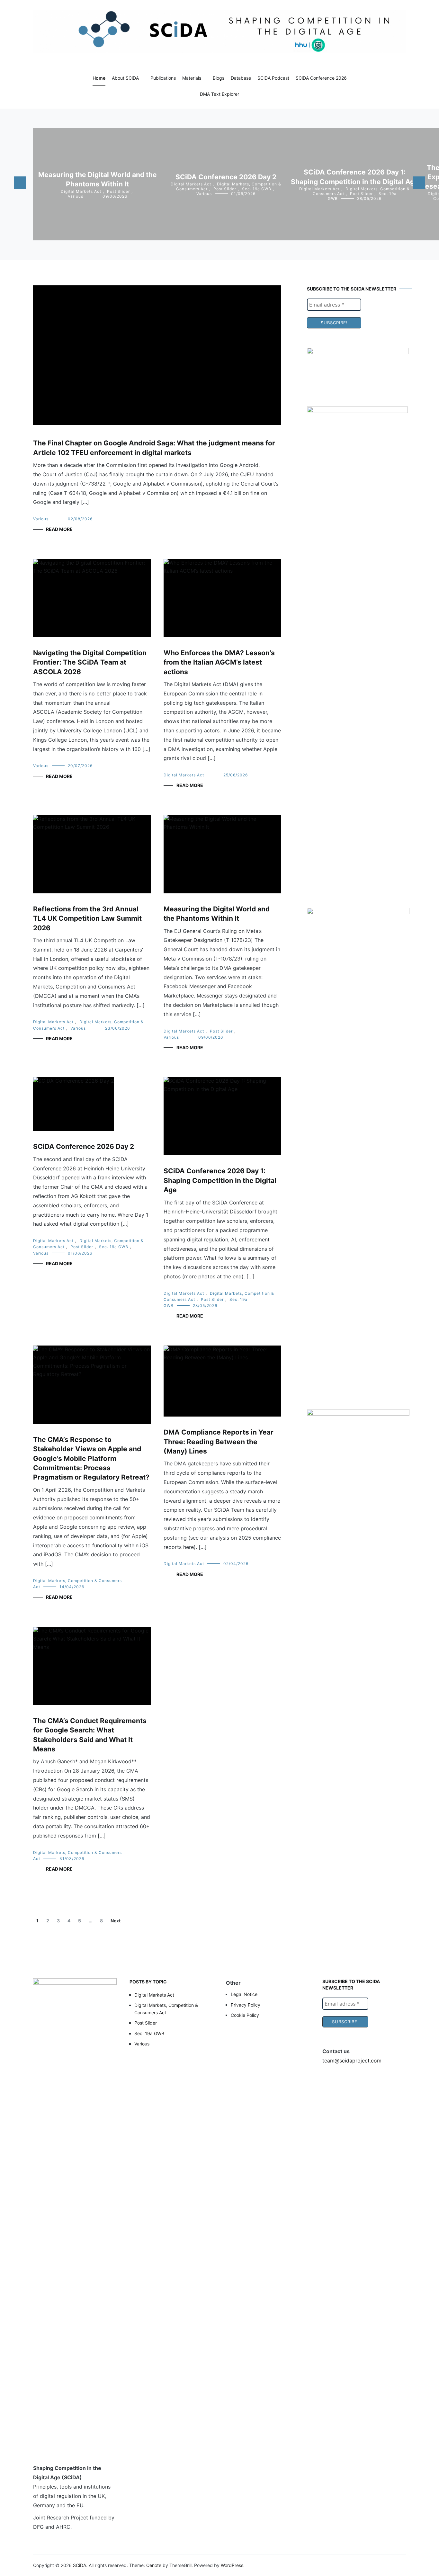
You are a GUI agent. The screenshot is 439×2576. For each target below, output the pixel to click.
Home (99, 78)
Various (76, 196)
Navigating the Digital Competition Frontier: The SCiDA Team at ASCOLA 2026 (90, 662)
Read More (59, 529)
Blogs (219, 78)
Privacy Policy (246, 2005)
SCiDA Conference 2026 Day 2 (226, 177)
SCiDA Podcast (273, 78)
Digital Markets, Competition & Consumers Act (166, 2009)
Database (241, 78)
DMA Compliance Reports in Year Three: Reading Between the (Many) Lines (219, 1442)
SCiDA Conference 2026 (321, 78)
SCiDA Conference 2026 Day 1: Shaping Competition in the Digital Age (220, 1180)
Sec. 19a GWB (257, 189)
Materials (192, 78)
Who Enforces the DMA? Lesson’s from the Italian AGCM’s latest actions (219, 662)
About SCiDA (125, 78)
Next (116, 1921)
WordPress (232, 2565)
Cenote (154, 2565)
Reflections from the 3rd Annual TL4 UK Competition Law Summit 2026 (87, 918)
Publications (163, 78)
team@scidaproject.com (352, 2061)
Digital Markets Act (81, 191)
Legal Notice (244, 1994)
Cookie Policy (245, 2015)
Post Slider (118, 191)
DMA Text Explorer (219, 94)
